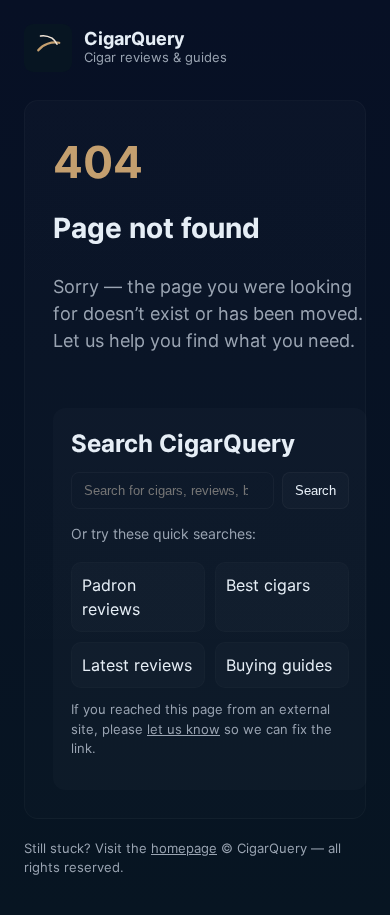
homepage (184, 848)
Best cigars (268, 585)
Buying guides (279, 665)
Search (315, 490)
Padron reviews (111, 597)
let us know (183, 729)
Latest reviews (137, 665)
